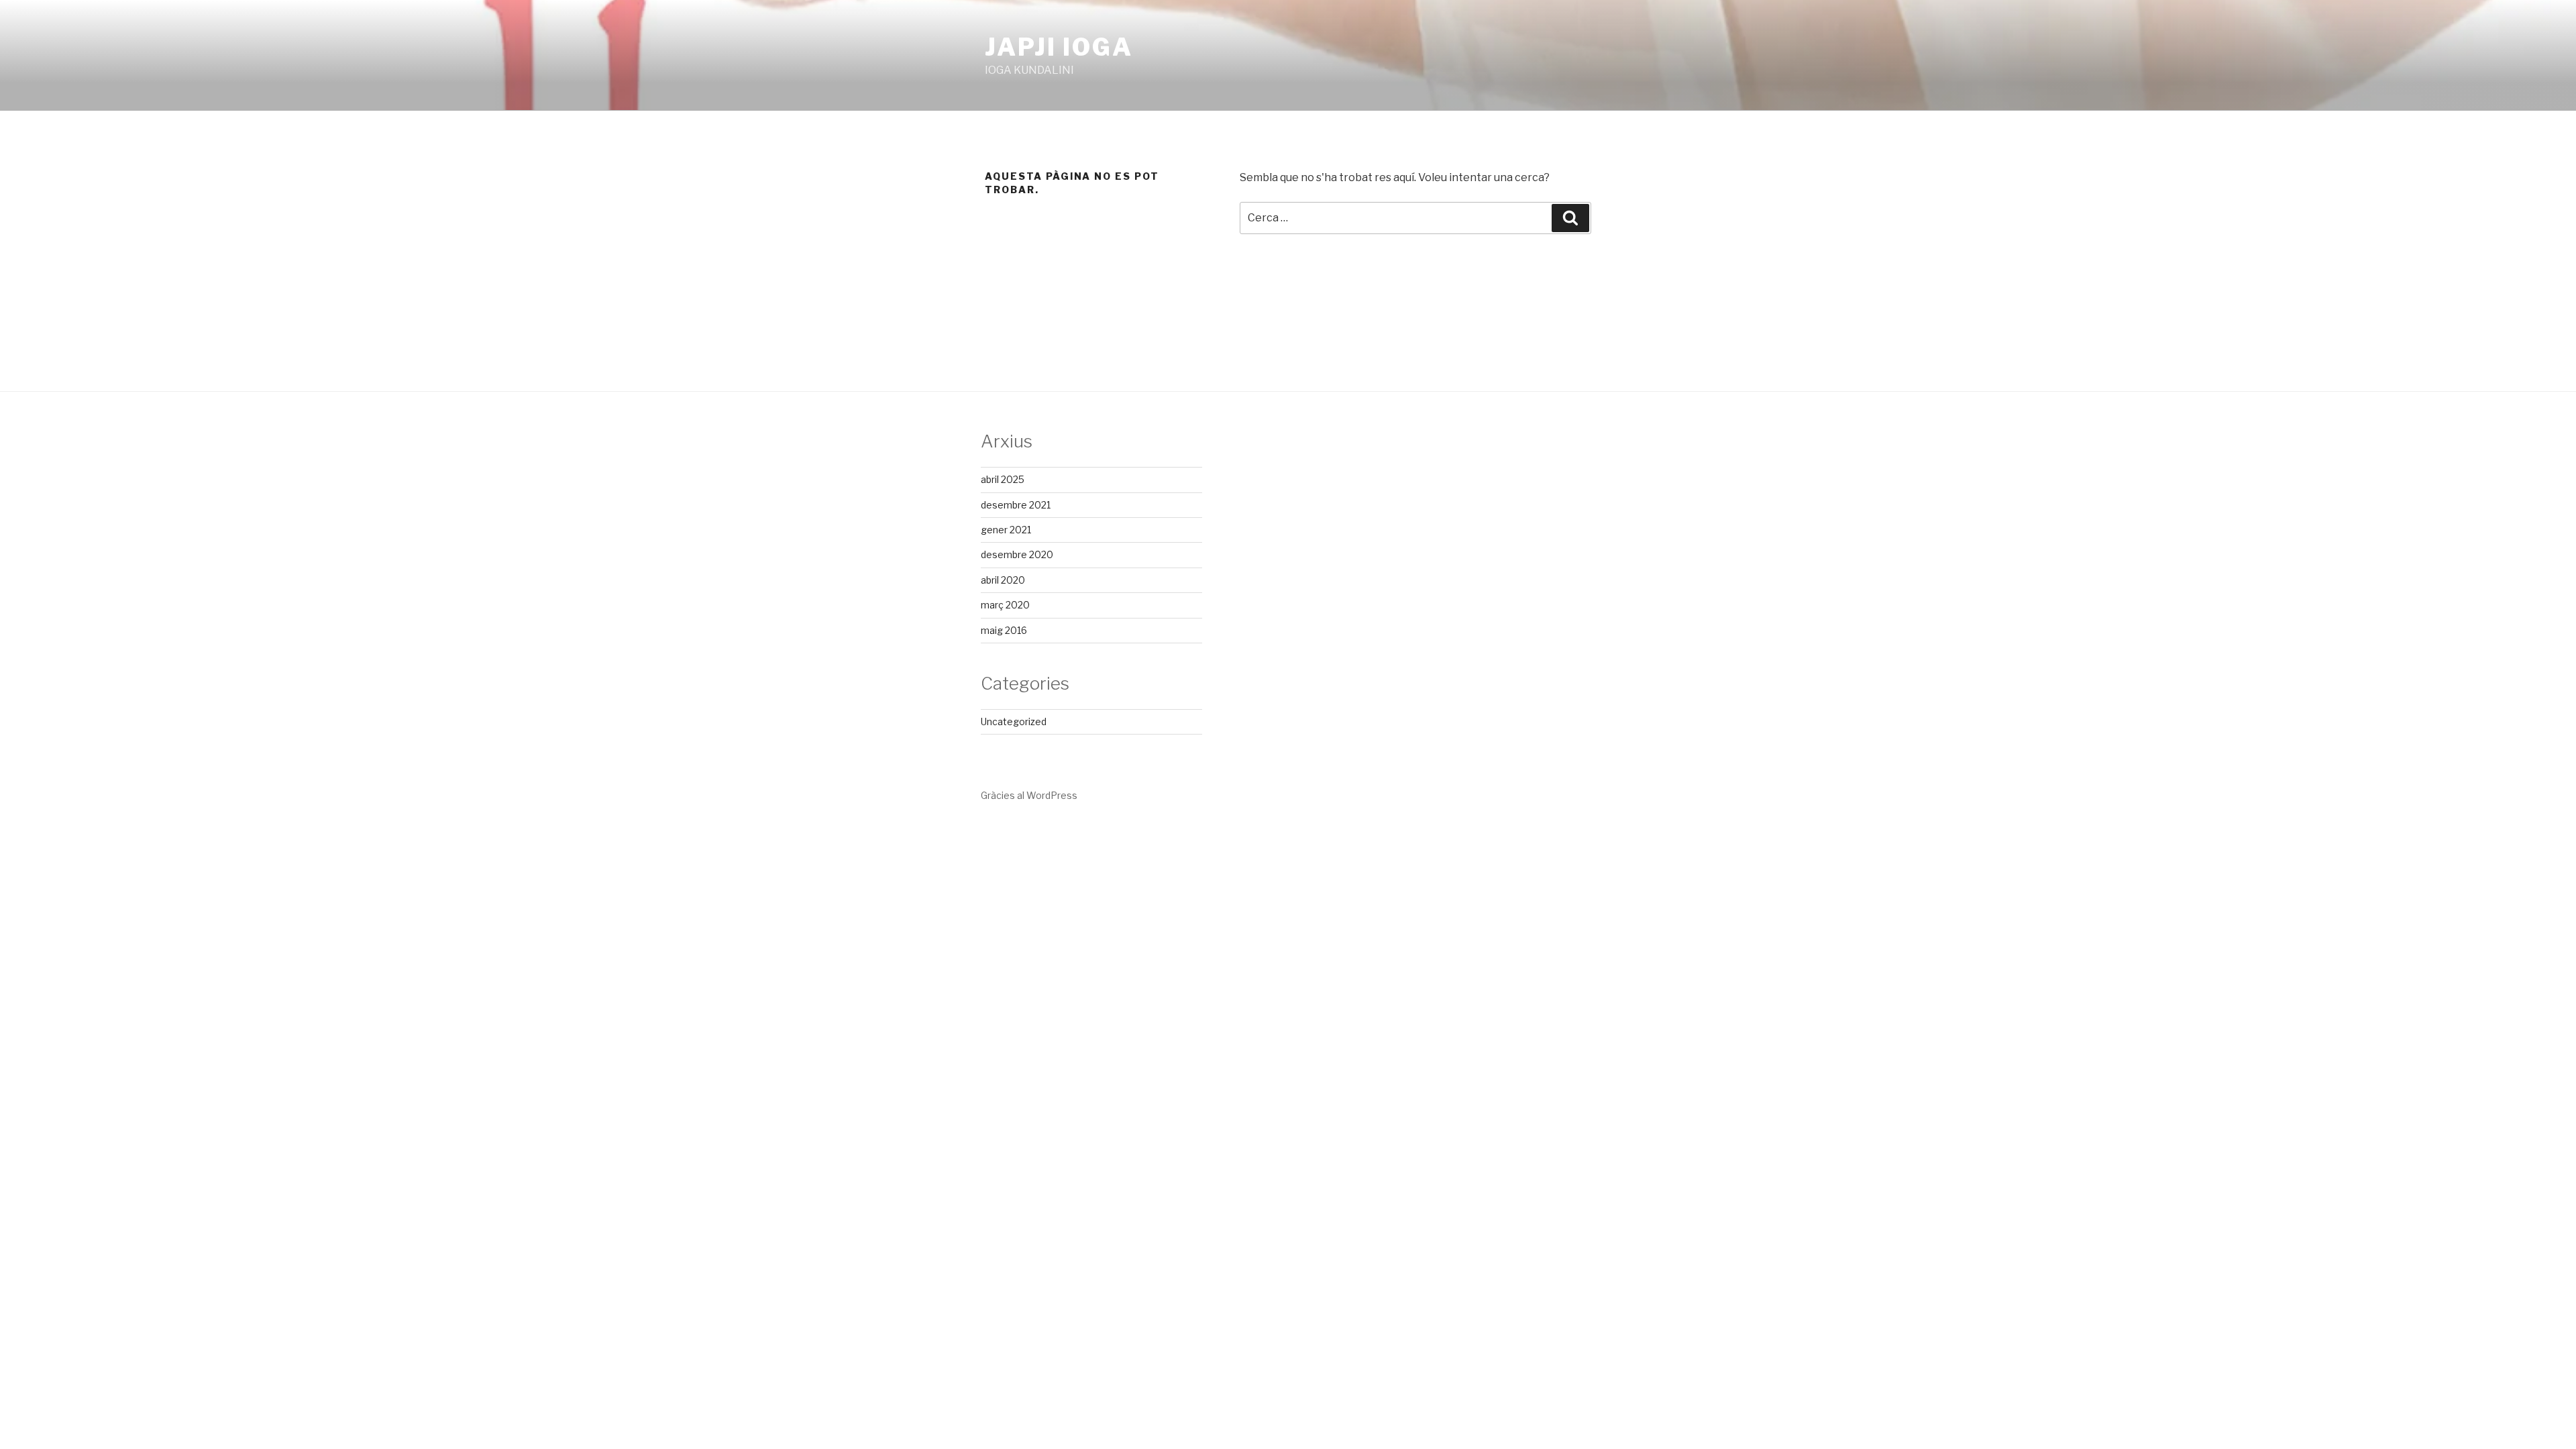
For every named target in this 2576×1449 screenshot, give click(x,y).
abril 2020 (1003, 580)
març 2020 (1005, 605)
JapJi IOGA (1059, 47)
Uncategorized (1014, 721)
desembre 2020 (1017, 554)
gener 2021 (1006, 530)
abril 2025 (1003, 479)
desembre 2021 (1016, 505)
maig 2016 (1004, 630)
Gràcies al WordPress (1029, 795)
